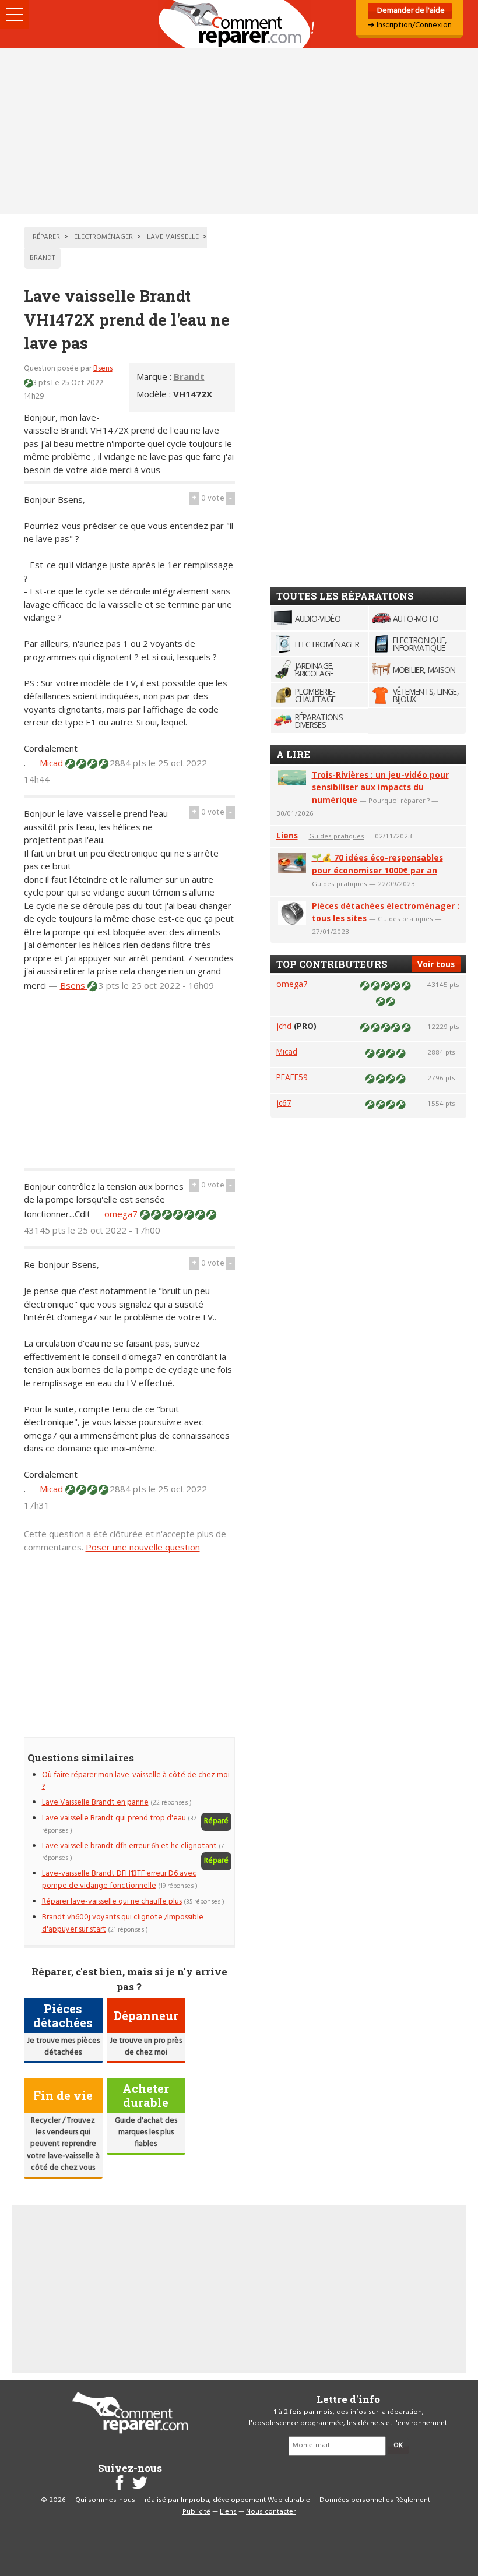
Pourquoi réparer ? (399, 800)
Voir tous (436, 964)
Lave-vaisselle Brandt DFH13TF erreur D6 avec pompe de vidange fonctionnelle (119, 1879)
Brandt (189, 376)
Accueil (239, 24)
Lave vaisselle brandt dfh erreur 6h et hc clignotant (129, 1846)
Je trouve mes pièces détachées (63, 2047)
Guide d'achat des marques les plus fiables (146, 2133)
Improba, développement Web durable (245, 2500)
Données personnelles (356, 2500)
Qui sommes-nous (105, 2500)
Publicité (196, 2512)
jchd (284, 1026)
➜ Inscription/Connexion (410, 25)
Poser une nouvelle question (143, 1547)
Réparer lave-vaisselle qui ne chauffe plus (112, 1902)
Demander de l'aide (410, 11)
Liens (287, 835)
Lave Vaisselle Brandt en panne (95, 1803)
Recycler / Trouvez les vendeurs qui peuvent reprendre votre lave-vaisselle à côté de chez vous (63, 2145)
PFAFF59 (292, 1077)
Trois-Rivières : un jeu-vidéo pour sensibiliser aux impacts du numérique (380, 787)
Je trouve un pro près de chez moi (146, 2047)
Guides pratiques (337, 836)
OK (398, 2445)
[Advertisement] (239, 131)
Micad (52, 763)
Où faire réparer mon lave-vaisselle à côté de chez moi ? (136, 1781)
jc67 (284, 1103)
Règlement (413, 2500)
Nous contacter (271, 2512)
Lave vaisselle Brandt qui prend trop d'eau (114, 1818)
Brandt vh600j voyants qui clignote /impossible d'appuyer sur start (123, 1923)
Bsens (103, 369)
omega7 (122, 1214)
